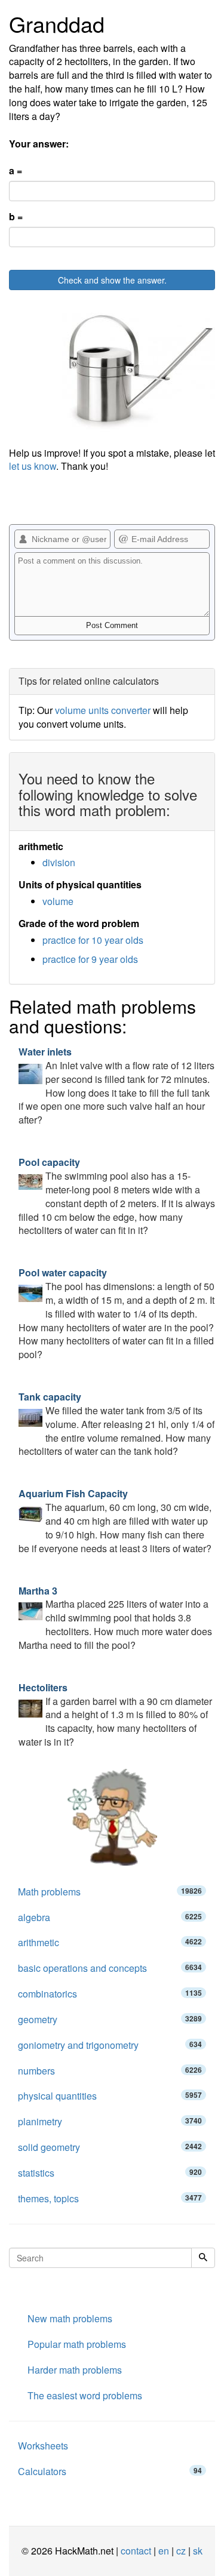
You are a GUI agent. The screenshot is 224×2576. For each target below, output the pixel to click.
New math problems (70, 2318)
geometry (110, 2019)
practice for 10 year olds (93, 940)
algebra (110, 1917)
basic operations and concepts (110, 1968)
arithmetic (110, 1942)
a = (16, 171)
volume (58, 901)
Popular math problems (77, 2344)
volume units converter (103, 710)
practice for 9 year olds (90, 959)
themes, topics (110, 2198)
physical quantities (110, 2096)
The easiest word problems (85, 2395)
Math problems (110, 1892)
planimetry (110, 2121)
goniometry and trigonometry (110, 2045)
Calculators (110, 2471)
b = (16, 217)
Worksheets (43, 2446)
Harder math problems (75, 2370)
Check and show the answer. (112, 280)
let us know (33, 466)
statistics (110, 2173)
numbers (110, 2071)
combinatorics (110, 1994)
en (164, 2551)
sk (198, 2551)
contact (136, 2551)
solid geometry (110, 2147)
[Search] (203, 2258)
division (59, 862)
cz (181, 2551)
